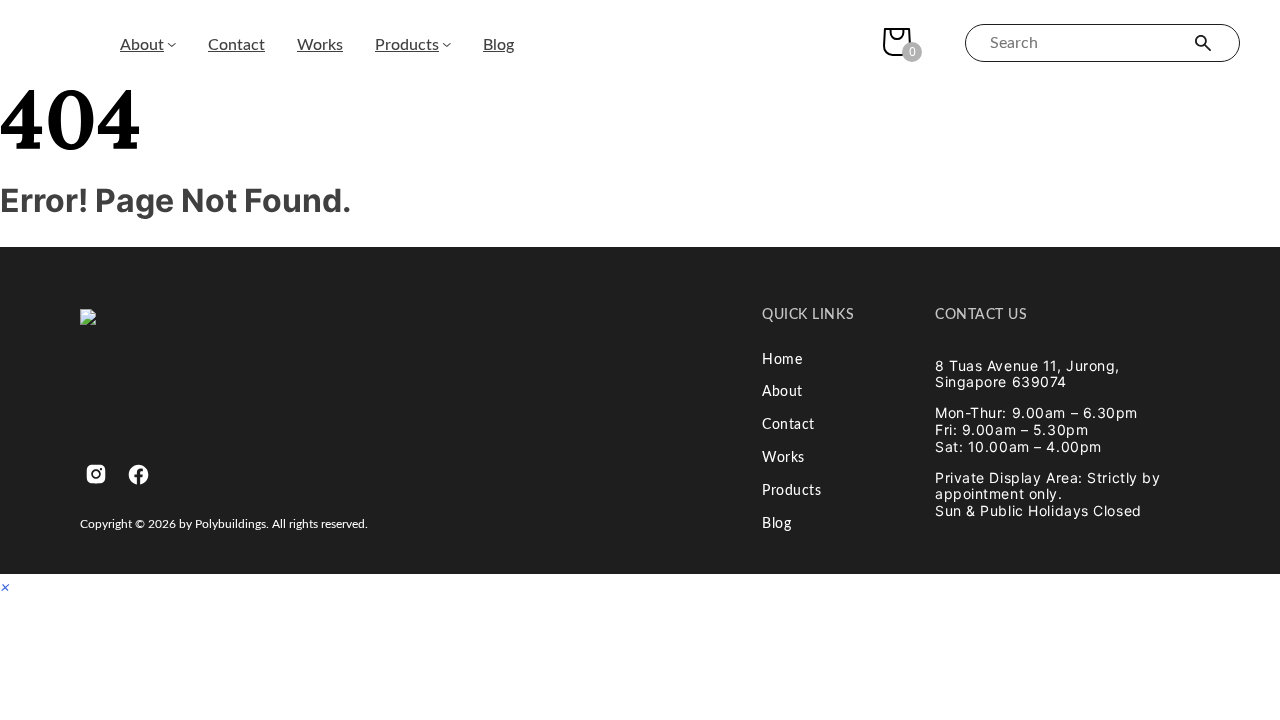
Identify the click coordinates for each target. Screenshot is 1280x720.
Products (407, 45)
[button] (5, 586)
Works (320, 45)
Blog (498, 45)
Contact (236, 45)
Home (782, 360)
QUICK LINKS (808, 315)
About (142, 45)
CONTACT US (981, 315)
